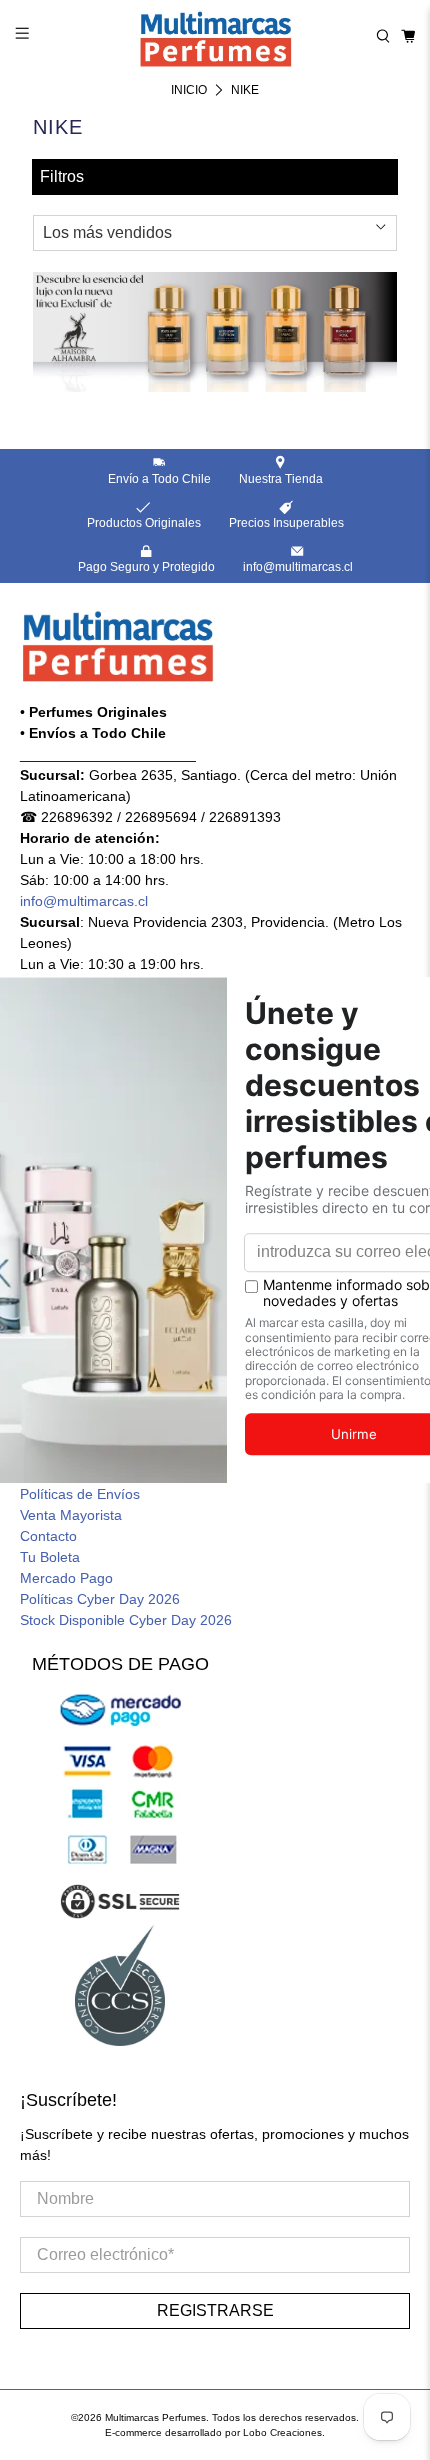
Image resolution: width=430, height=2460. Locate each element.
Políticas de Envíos (80, 1494)
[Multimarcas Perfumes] (215, 36)
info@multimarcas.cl (84, 901)
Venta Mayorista (71, 1515)
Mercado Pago (66, 1578)
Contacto (48, 1536)
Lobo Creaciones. (284, 2432)
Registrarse (215, 2310)
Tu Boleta (50, 1557)
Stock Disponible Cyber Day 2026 (126, 1620)
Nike (245, 90)
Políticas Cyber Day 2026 (100, 1599)
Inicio (189, 90)
